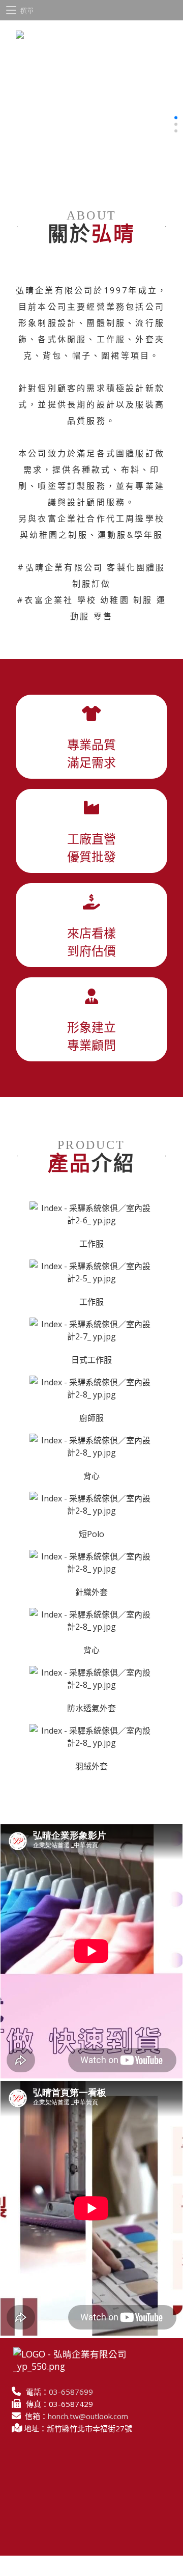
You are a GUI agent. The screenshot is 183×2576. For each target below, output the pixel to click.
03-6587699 (71, 2392)
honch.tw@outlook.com (88, 2416)
